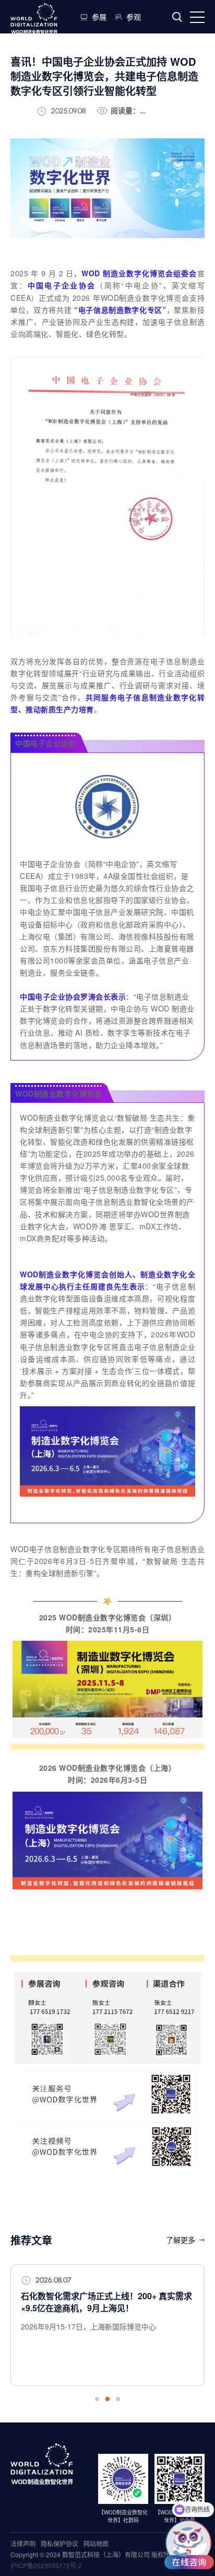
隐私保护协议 (59, 2543)
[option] (107, 2325)
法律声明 (23, 2543)
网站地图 (96, 2543)
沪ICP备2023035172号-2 (46, 2565)
